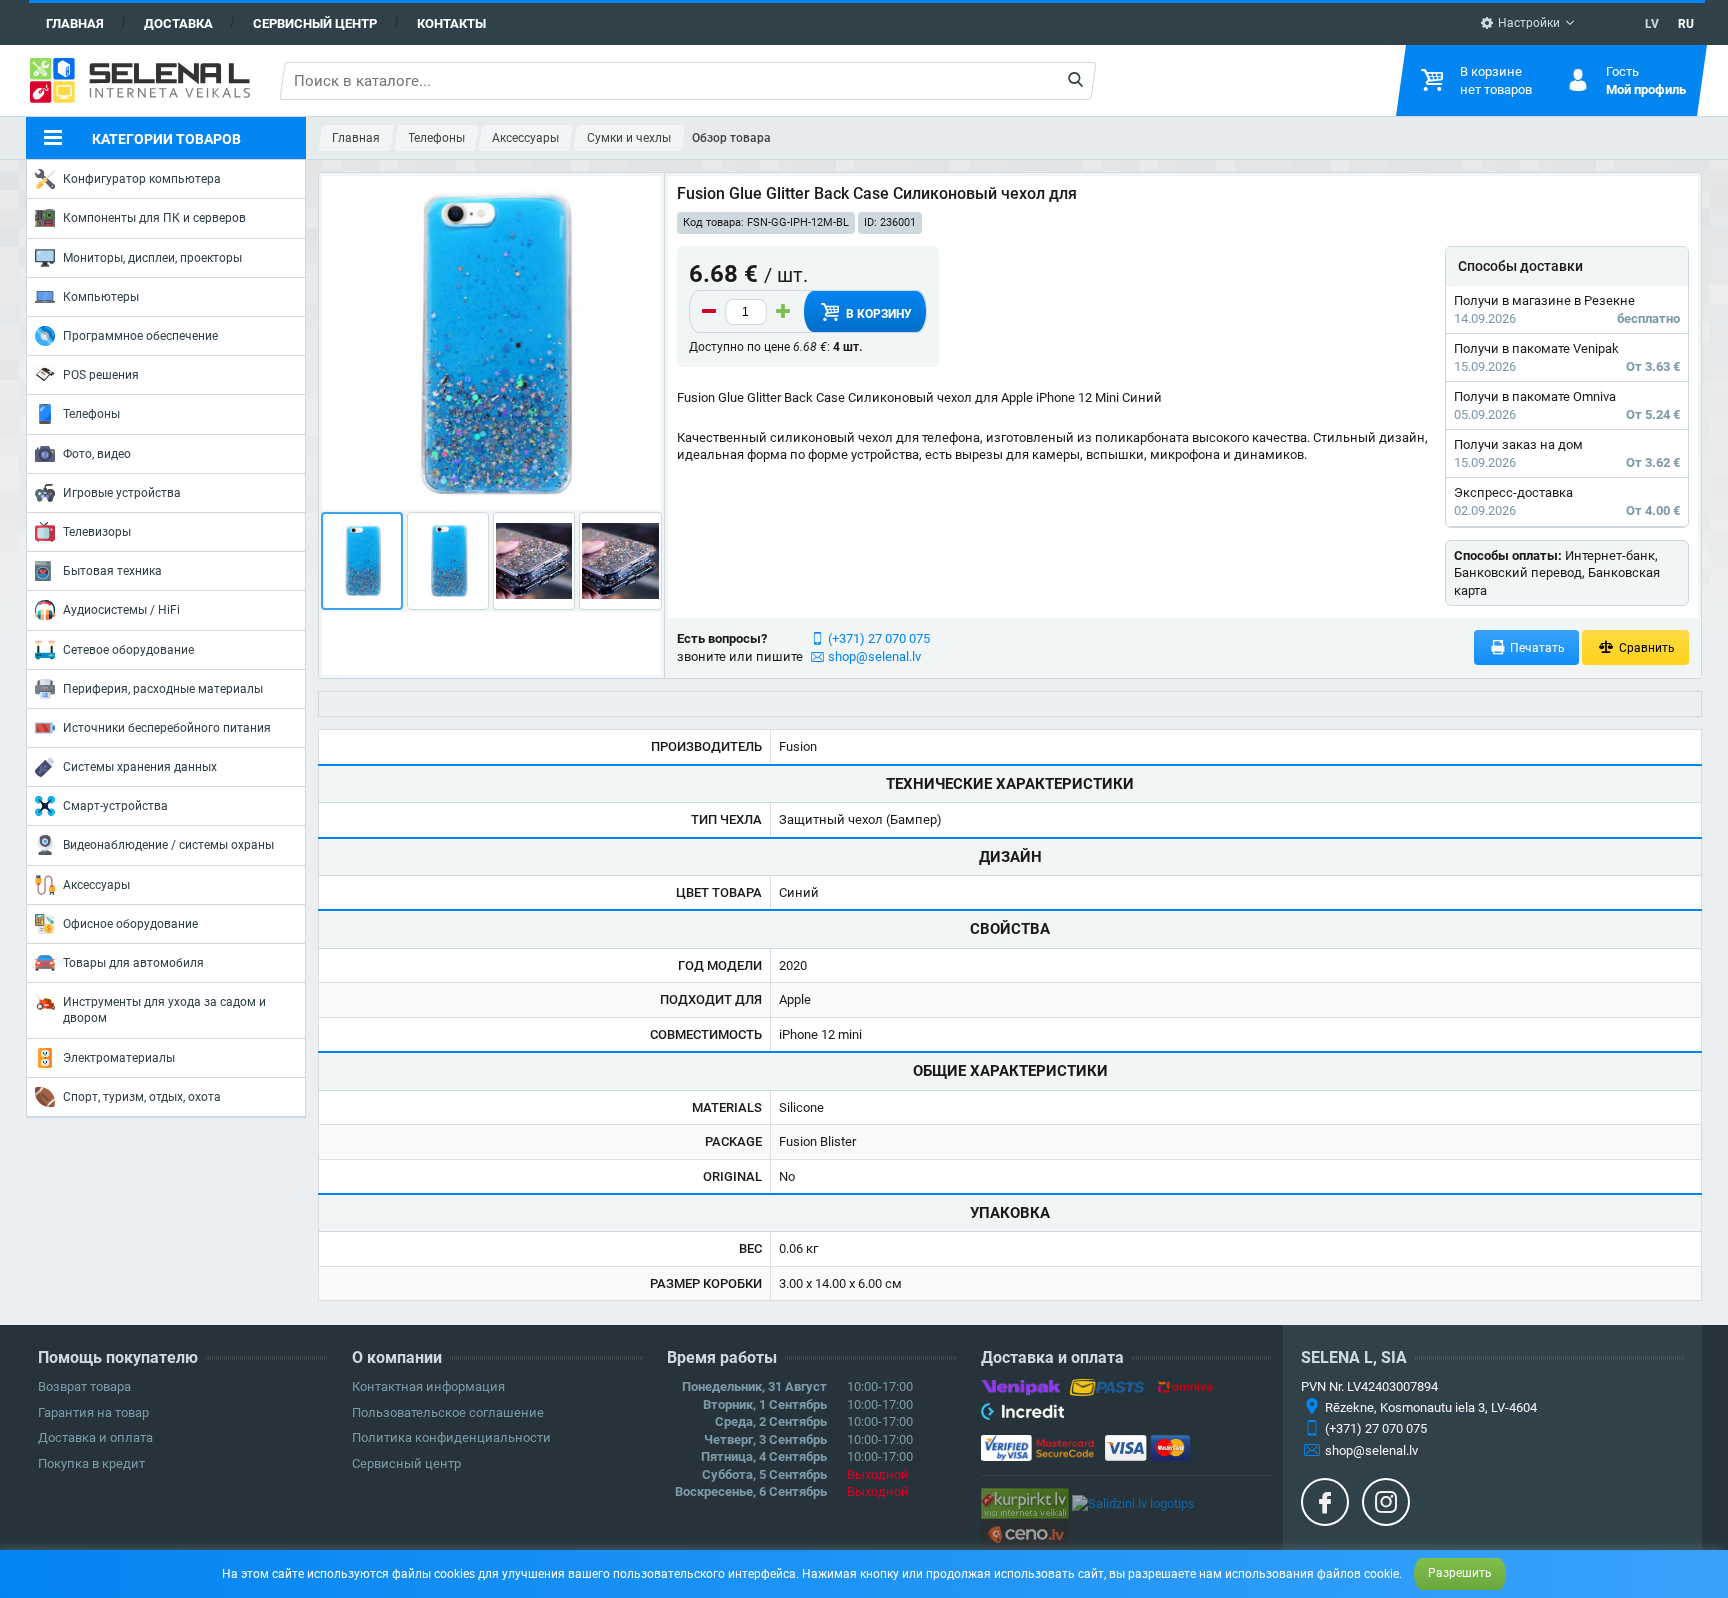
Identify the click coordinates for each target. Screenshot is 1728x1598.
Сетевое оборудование (128, 650)
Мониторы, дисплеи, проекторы (152, 258)
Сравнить (1645, 648)
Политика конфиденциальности (451, 1437)
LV (1652, 24)
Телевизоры (97, 532)
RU (1686, 24)
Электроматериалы (119, 1058)
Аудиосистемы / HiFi (121, 610)
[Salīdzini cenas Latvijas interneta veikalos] (1025, 1502)
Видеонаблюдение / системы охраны (168, 845)
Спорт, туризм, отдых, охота (142, 1097)
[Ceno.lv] (1025, 1533)
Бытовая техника (112, 571)
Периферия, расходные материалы (163, 689)
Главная (75, 23)
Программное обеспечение (140, 336)
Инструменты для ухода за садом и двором (164, 1010)
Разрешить (1460, 1573)
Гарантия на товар (93, 1412)
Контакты (451, 23)
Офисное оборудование (130, 924)
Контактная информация (428, 1386)
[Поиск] (1075, 81)
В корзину (877, 314)
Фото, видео (97, 454)
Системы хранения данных (140, 767)
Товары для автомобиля (133, 963)
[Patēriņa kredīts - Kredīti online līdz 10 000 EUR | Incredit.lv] (1022, 1415)
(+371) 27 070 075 (879, 638)
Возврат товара (84, 1386)
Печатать (1536, 648)
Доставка (178, 23)
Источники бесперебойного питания (167, 728)
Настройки (1527, 23)
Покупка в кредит (91, 1463)
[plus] (783, 312)
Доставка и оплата (95, 1437)
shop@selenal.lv (874, 656)
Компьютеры (101, 297)
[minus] (709, 312)
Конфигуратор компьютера (142, 179)
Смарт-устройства (115, 806)
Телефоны (91, 414)
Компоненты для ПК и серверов (154, 218)
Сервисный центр (315, 23)
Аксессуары (96, 885)
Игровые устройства (122, 493)
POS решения (101, 375)
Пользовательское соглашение (448, 1412)
